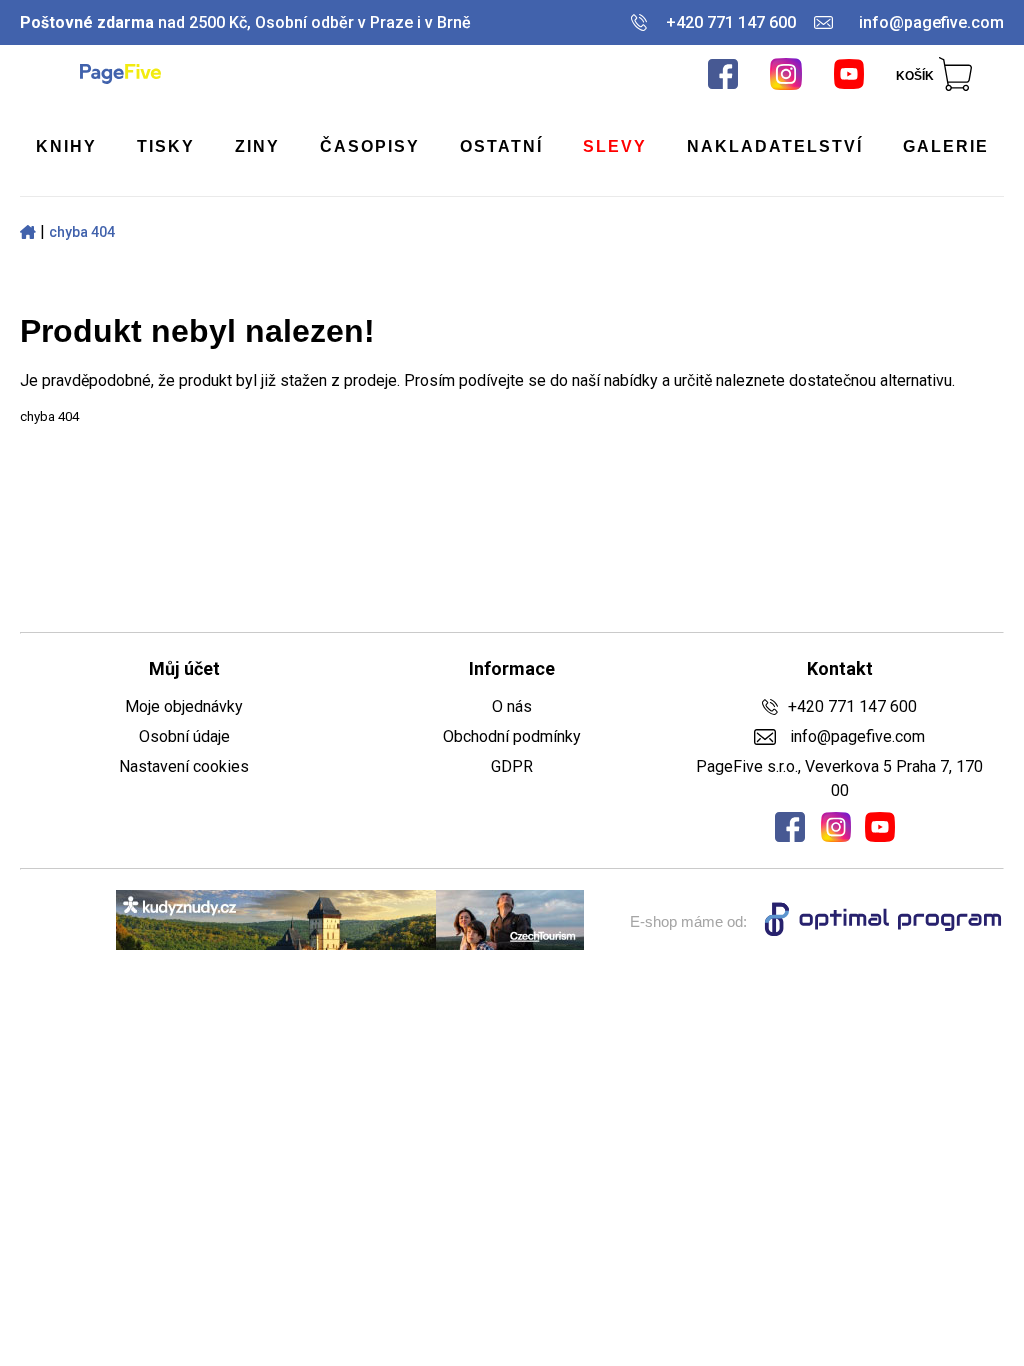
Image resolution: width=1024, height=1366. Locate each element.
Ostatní (501, 146)
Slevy (615, 146)
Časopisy (370, 146)
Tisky (166, 146)
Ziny (257, 146)
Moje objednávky (184, 706)
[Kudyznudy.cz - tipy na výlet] (350, 922)
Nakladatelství (775, 146)
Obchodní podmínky (512, 736)
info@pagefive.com (931, 22)
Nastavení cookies (184, 766)
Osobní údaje (184, 736)
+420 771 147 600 (731, 22)
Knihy (66, 146)
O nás (512, 706)
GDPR (512, 766)
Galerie (946, 146)
